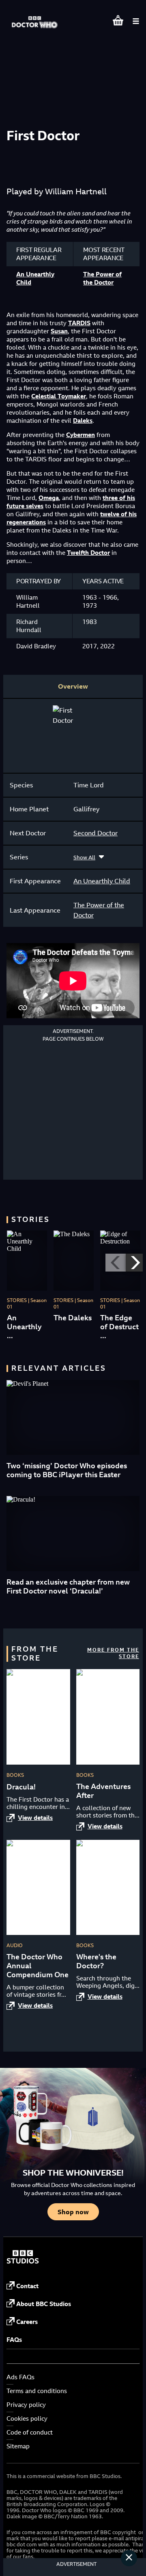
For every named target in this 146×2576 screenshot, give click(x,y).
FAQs (14, 2340)
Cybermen (81, 435)
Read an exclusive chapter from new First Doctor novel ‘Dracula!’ (68, 1586)
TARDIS (79, 323)
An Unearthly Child (102, 881)
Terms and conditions (37, 2391)
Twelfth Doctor (88, 553)
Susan (59, 331)
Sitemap (18, 2446)
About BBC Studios (44, 2304)
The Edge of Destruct (119, 1322)
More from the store (113, 1653)
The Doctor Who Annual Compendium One (38, 1966)
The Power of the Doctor (102, 278)
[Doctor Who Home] (35, 18)
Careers (27, 2322)
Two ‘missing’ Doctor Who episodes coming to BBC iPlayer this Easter (67, 1470)
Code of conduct (30, 2432)
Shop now (73, 2212)
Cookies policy (27, 2418)
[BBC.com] (23, 2262)
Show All (84, 857)
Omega (49, 498)
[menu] (136, 21)
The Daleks (73, 1318)
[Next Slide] (136, 1263)
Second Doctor (96, 833)
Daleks (83, 421)
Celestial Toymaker (59, 396)
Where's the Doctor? (96, 1961)
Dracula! (21, 1787)
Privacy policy (26, 2405)
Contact (27, 2286)
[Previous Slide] (116, 1263)
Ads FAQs (20, 2377)
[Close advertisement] (129, 2558)
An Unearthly (24, 1322)
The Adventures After (103, 1791)
